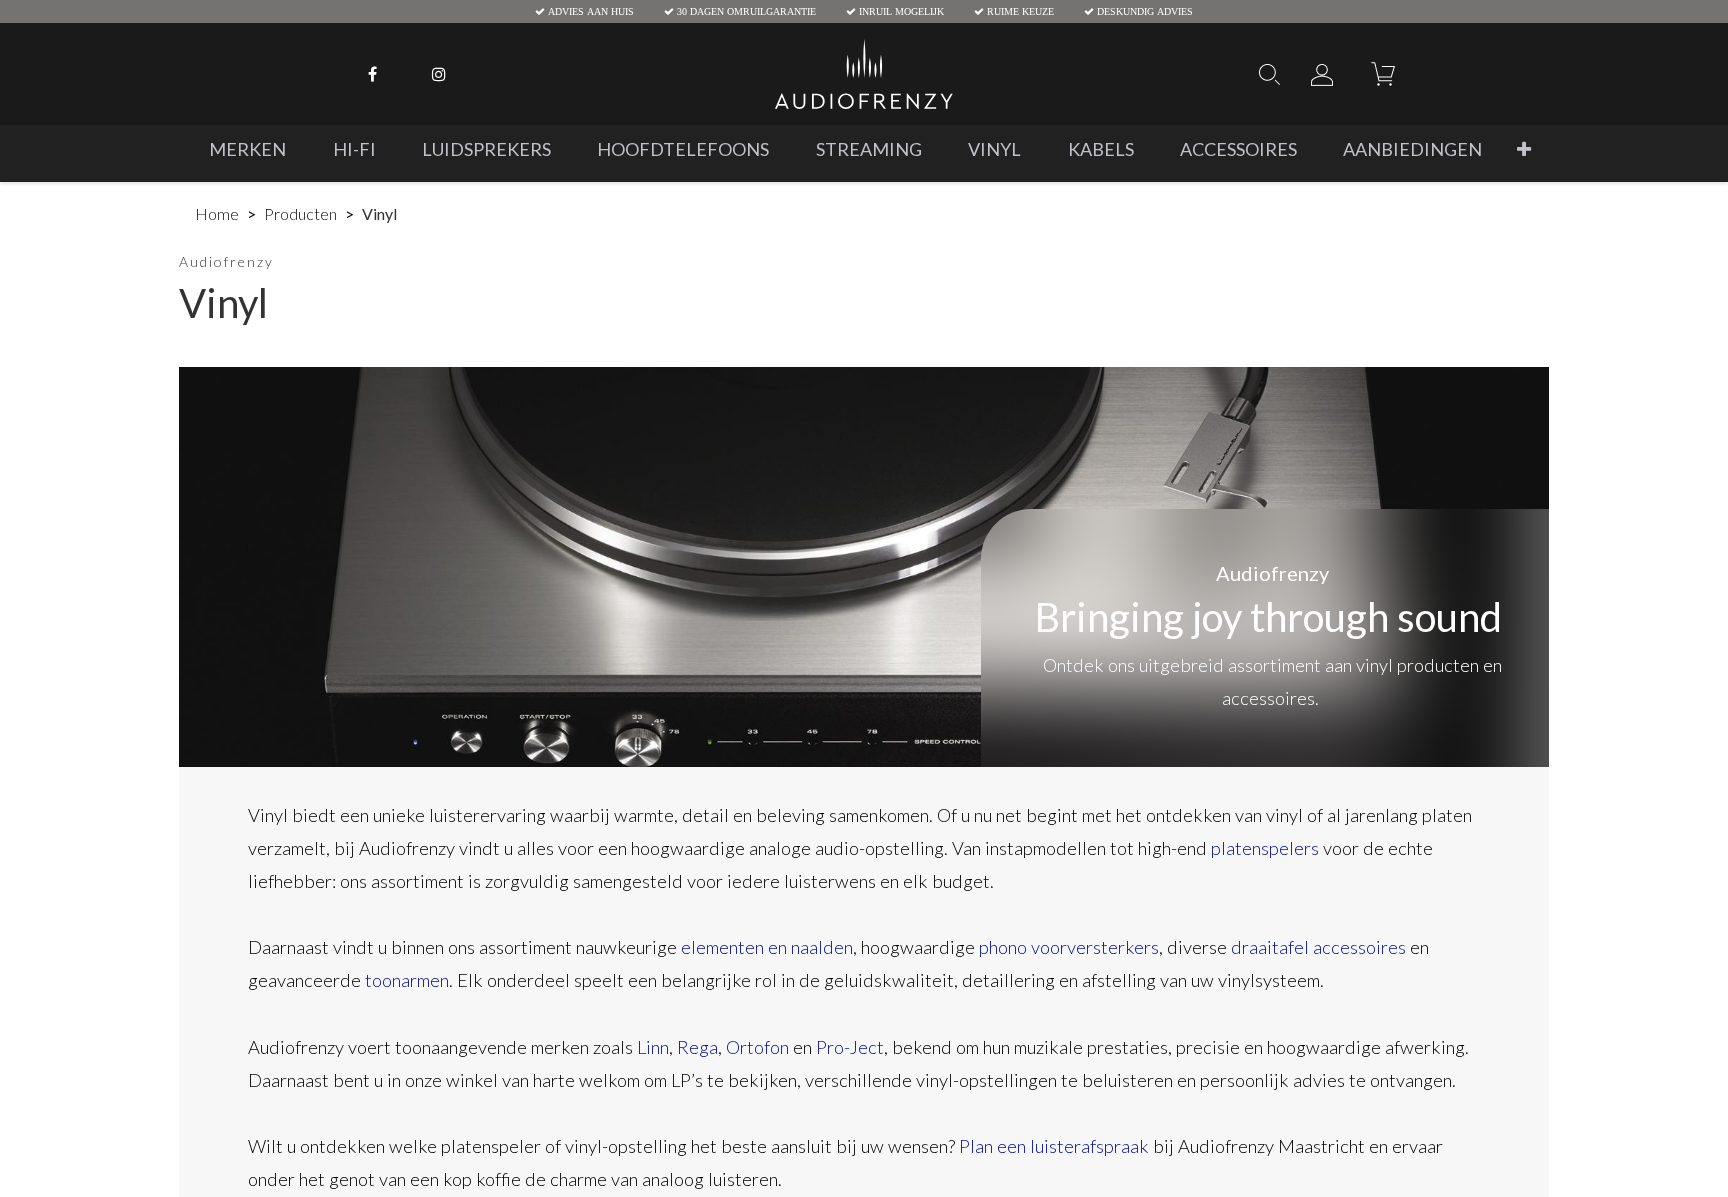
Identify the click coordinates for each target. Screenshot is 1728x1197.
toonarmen (407, 980)
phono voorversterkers (1069, 947)
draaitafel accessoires (1318, 947)
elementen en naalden (767, 947)
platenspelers (1265, 848)
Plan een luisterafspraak (1054, 1146)
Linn (653, 1047)
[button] (1524, 149)
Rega (697, 1047)
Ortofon (757, 1047)
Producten (300, 213)
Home (217, 213)
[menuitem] (247, 149)
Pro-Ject (850, 1047)
